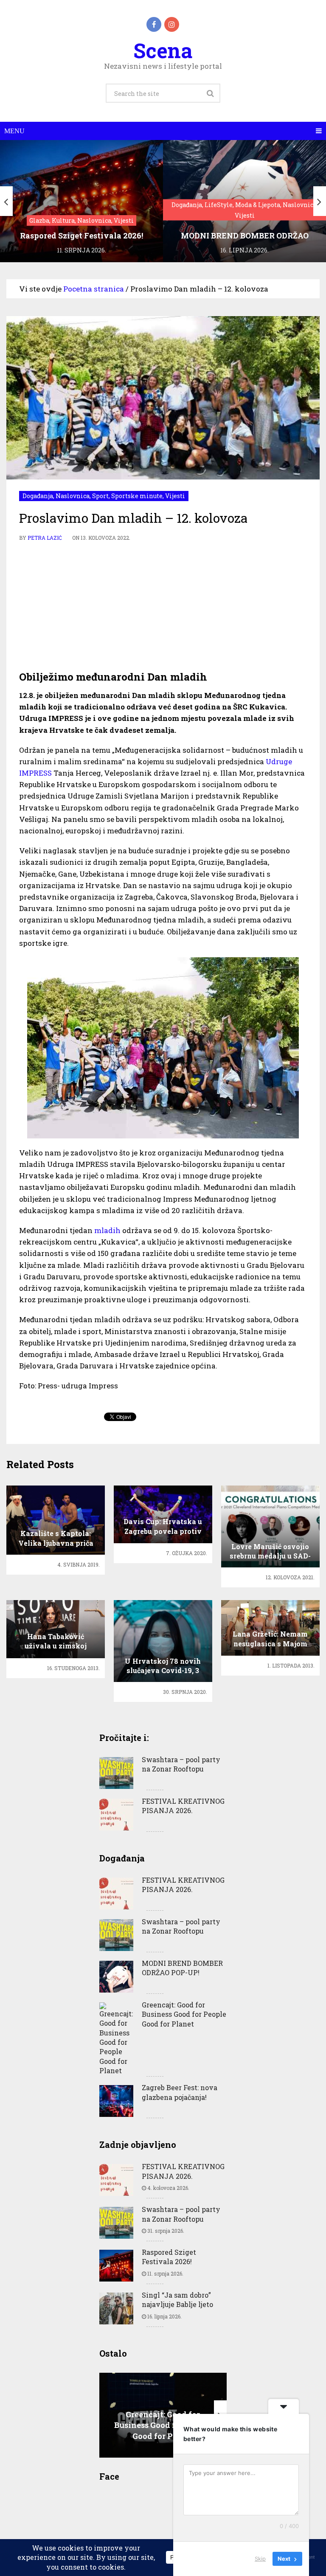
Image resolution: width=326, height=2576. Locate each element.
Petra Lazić (45, 538)
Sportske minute (137, 496)
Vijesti (175, 496)
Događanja (38, 496)
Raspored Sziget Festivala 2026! (169, 2257)
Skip (260, 2559)
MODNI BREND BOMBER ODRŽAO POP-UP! (182, 1968)
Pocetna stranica (94, 289)
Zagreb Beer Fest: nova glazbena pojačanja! (180, 2092)
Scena (163, 50)
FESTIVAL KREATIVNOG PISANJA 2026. (183, 1806)
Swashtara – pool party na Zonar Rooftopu (181, 1764)
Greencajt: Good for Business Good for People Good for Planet (184, 2014)
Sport (100, 496)
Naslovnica (73, 496)
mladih (107, 1230)
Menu (14, 131)
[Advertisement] (163, 606)
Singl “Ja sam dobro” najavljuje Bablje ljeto (177, 2300)
